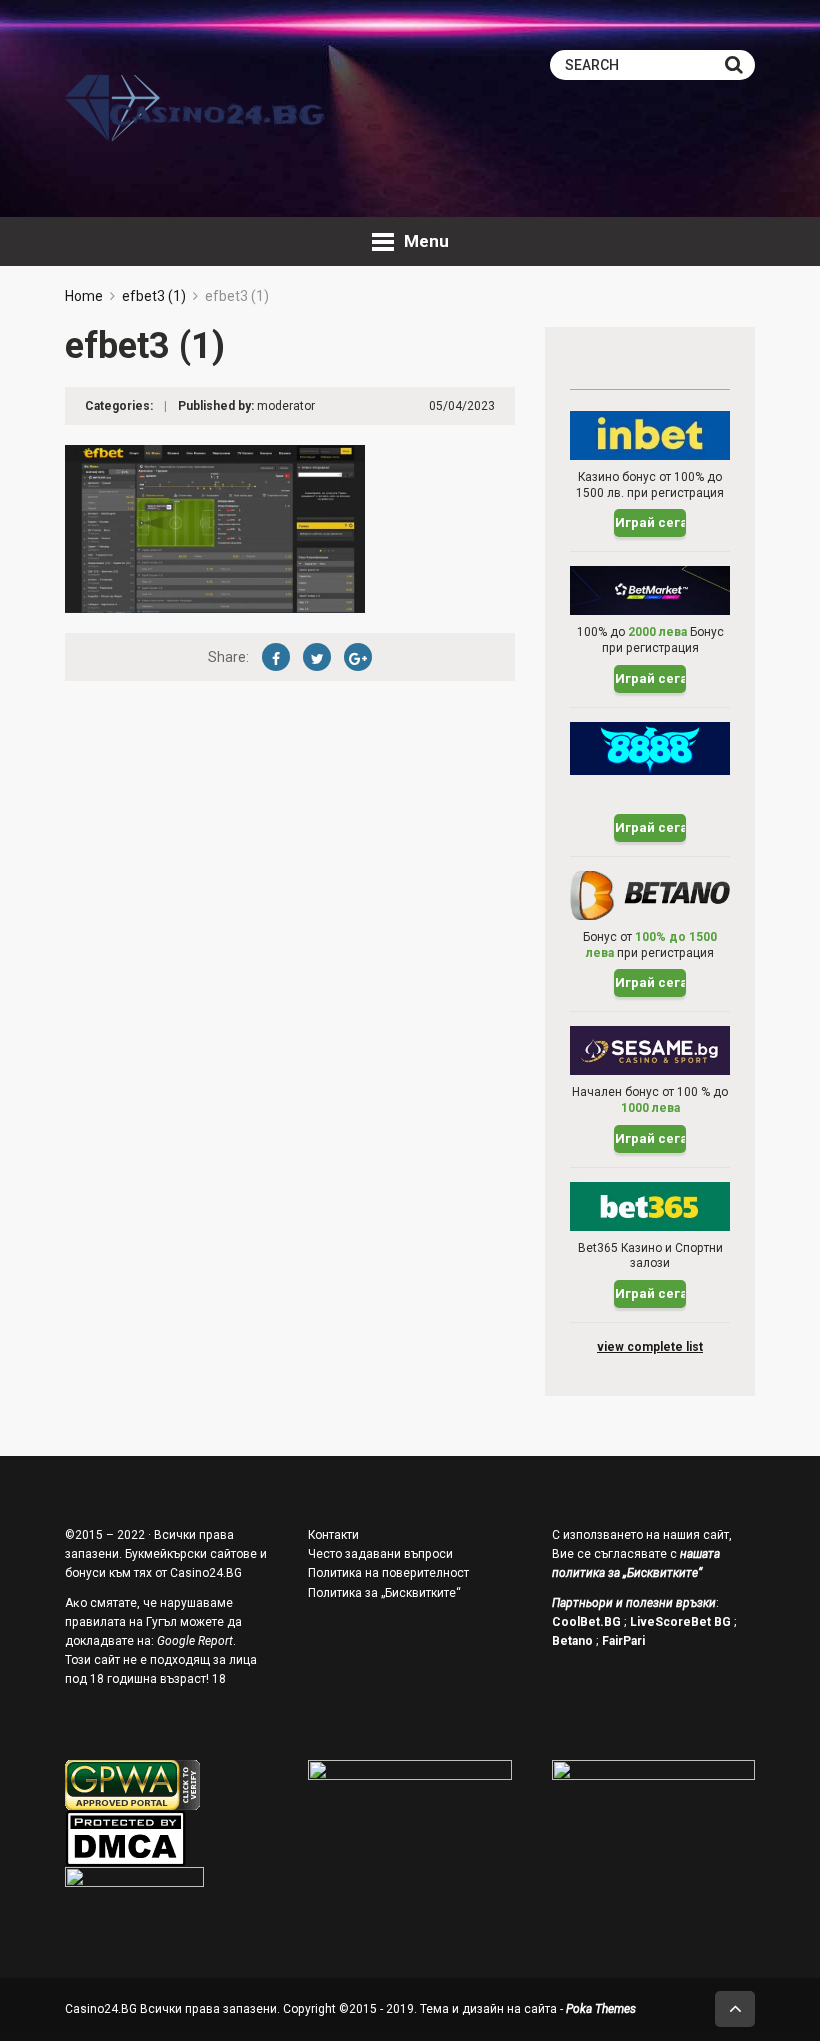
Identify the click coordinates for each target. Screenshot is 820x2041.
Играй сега (650, 522)
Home (84, 296)
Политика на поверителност (388, 1573)
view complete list (650, 1347)
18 (219, 1679)
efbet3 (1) (154, 296)
